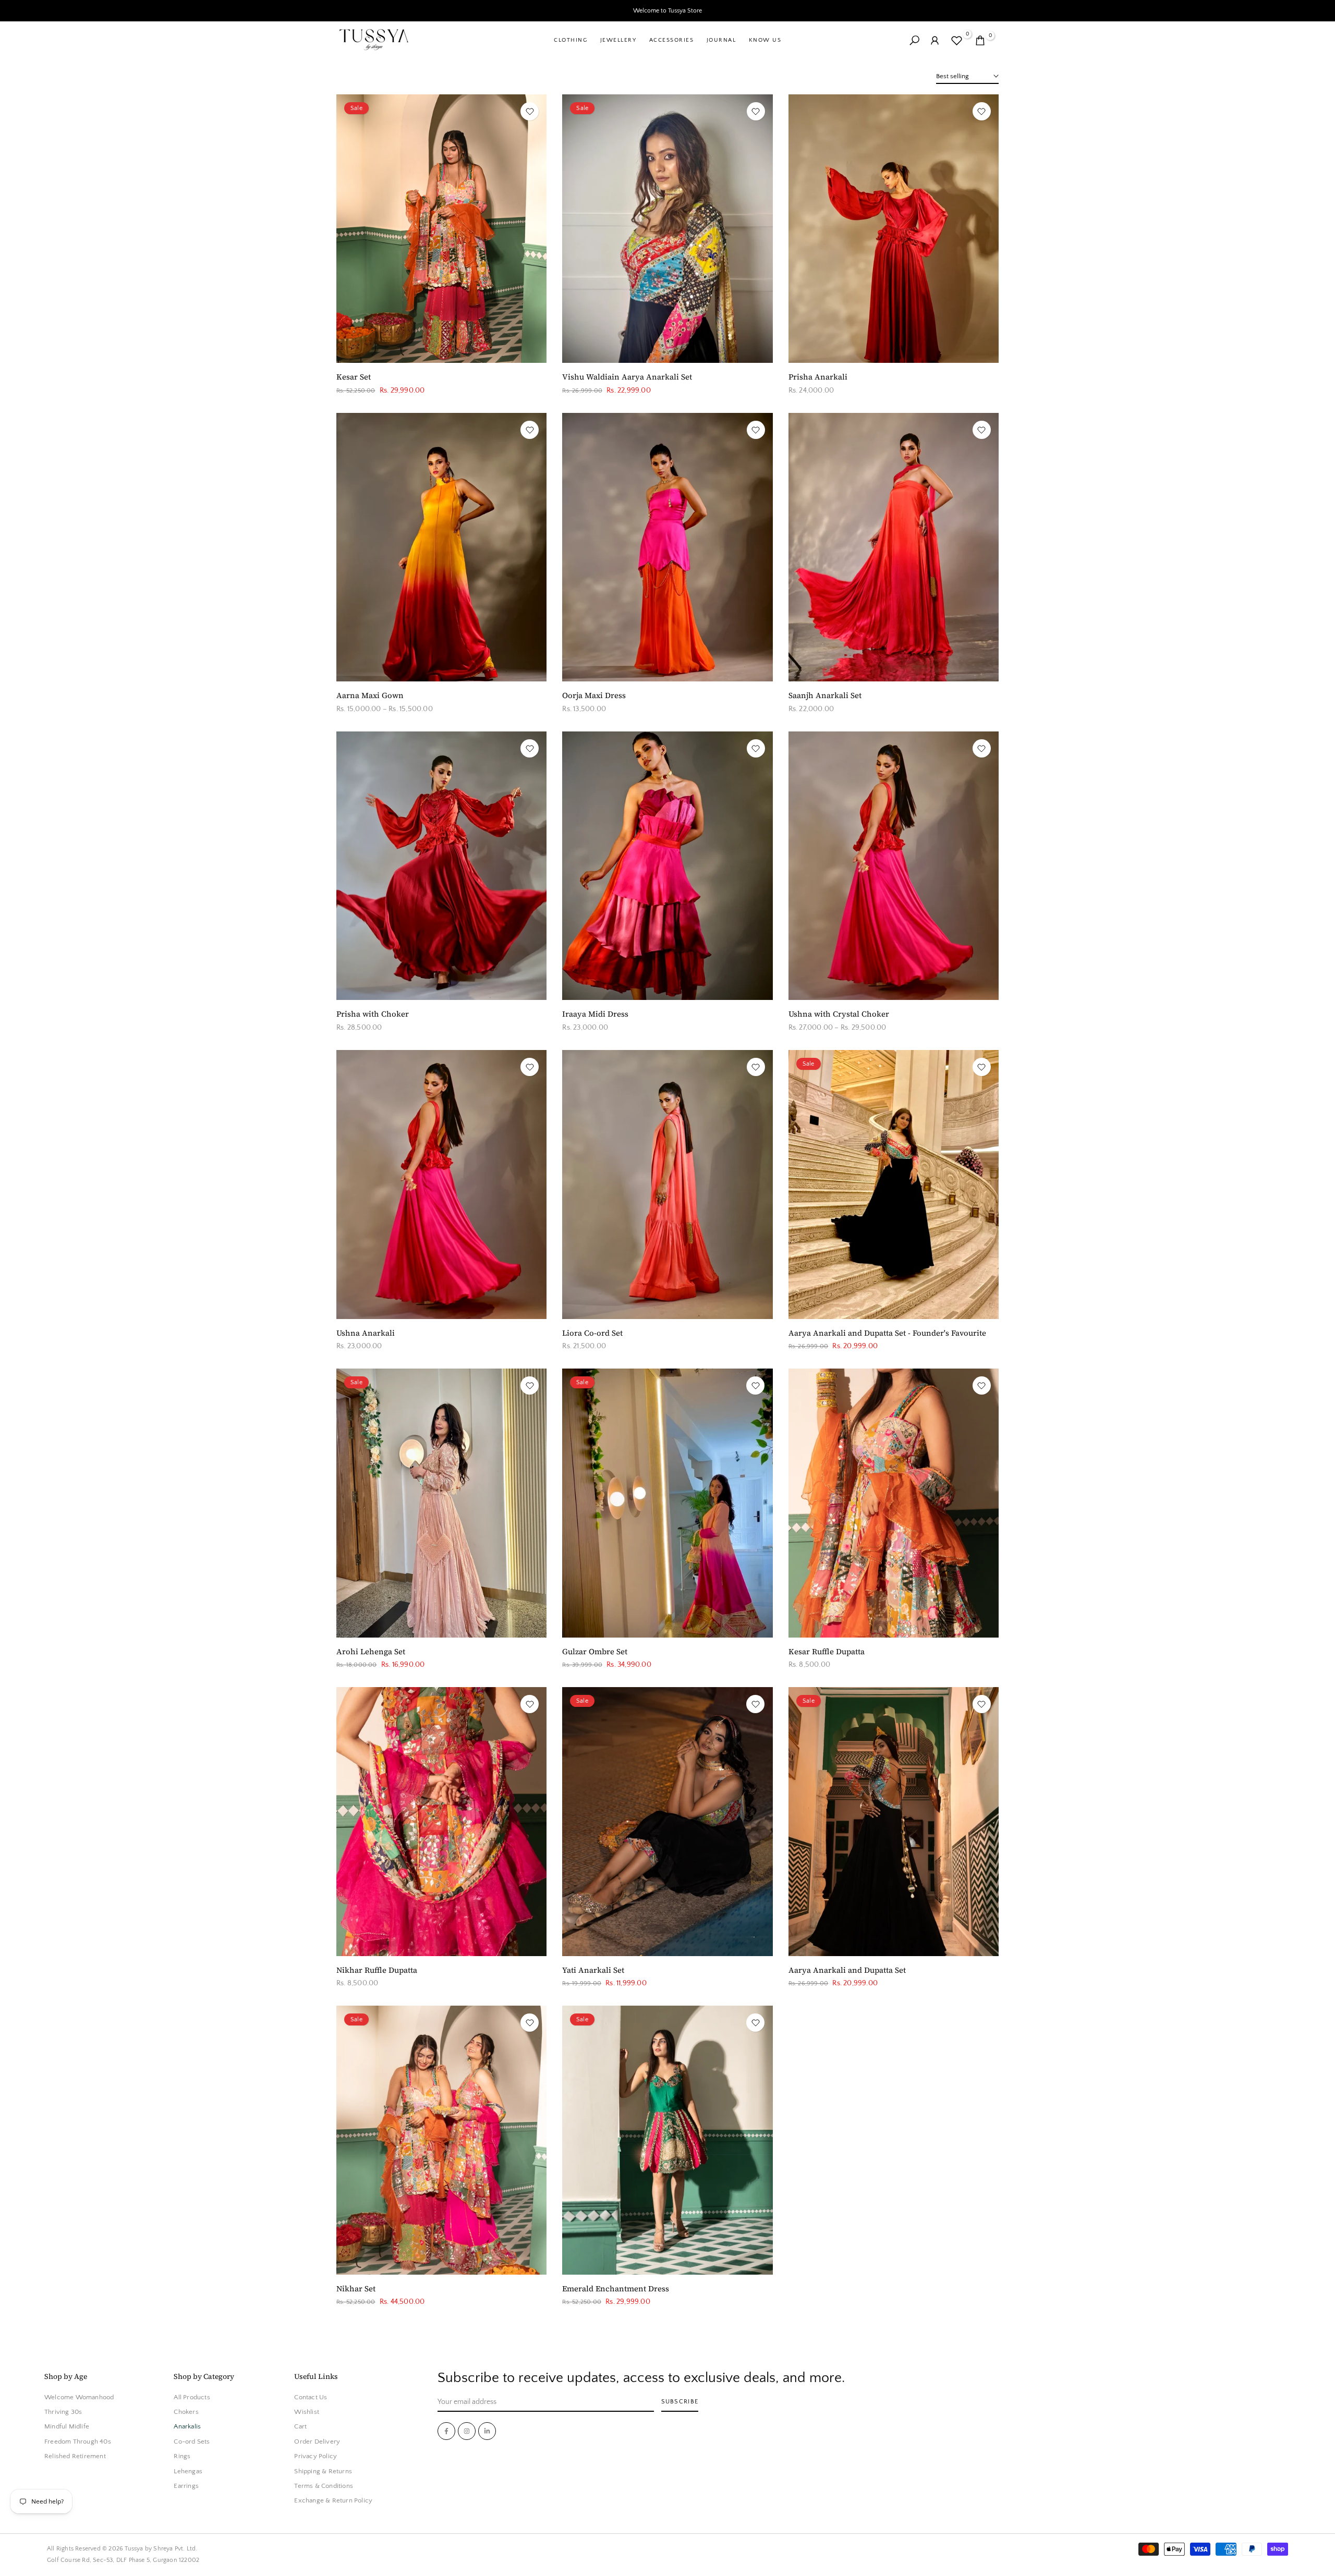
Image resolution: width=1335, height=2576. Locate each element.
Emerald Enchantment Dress (616, 2288)
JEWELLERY (618, 40)
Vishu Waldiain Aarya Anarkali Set (627, 377)
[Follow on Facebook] (446, 2431)
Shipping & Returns (323, 2471)
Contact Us (311, 2397)
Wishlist (307, 2412)
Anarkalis (187, 2427)
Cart (300, 2427)
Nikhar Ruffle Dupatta (377, 1970)
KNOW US (765, 40)
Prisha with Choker (373, 1014)
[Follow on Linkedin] (487, 2431)
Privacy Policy (315, 2457)
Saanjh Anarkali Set (825, 695)
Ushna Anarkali (366, 1333)
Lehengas (188, 2471)
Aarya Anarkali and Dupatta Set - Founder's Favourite (887, 1333)
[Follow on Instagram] (467, 2431)
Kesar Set (354, 377)
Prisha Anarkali (818, 377)
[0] (957, 40)
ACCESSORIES (672, 40)
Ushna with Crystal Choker (839, 1014)
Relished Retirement (75, 2457)
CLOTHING (571, 40)
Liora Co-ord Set (592, 1333)
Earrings (186, 2486)
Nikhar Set (356, 2288)
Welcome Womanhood (79, 2397)
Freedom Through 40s (78, 2442)
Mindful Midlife (67, 2427)
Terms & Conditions (324, 2486)
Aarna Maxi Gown (370, 695)
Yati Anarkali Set (593, 1970)
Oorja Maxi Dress (594, 695)
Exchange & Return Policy (333, 2501)
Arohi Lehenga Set (371, 1651)
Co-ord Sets (192, 2442)
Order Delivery (317, 2442)
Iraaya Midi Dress (595, 1014)
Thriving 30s (63, 2412)
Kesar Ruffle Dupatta (827, 1651)
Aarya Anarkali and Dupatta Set (847, 1970)
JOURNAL (721, 40)
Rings (182, 2457)
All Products (192, 2397)
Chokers (186, 2412)
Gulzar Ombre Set (595, 1651)
